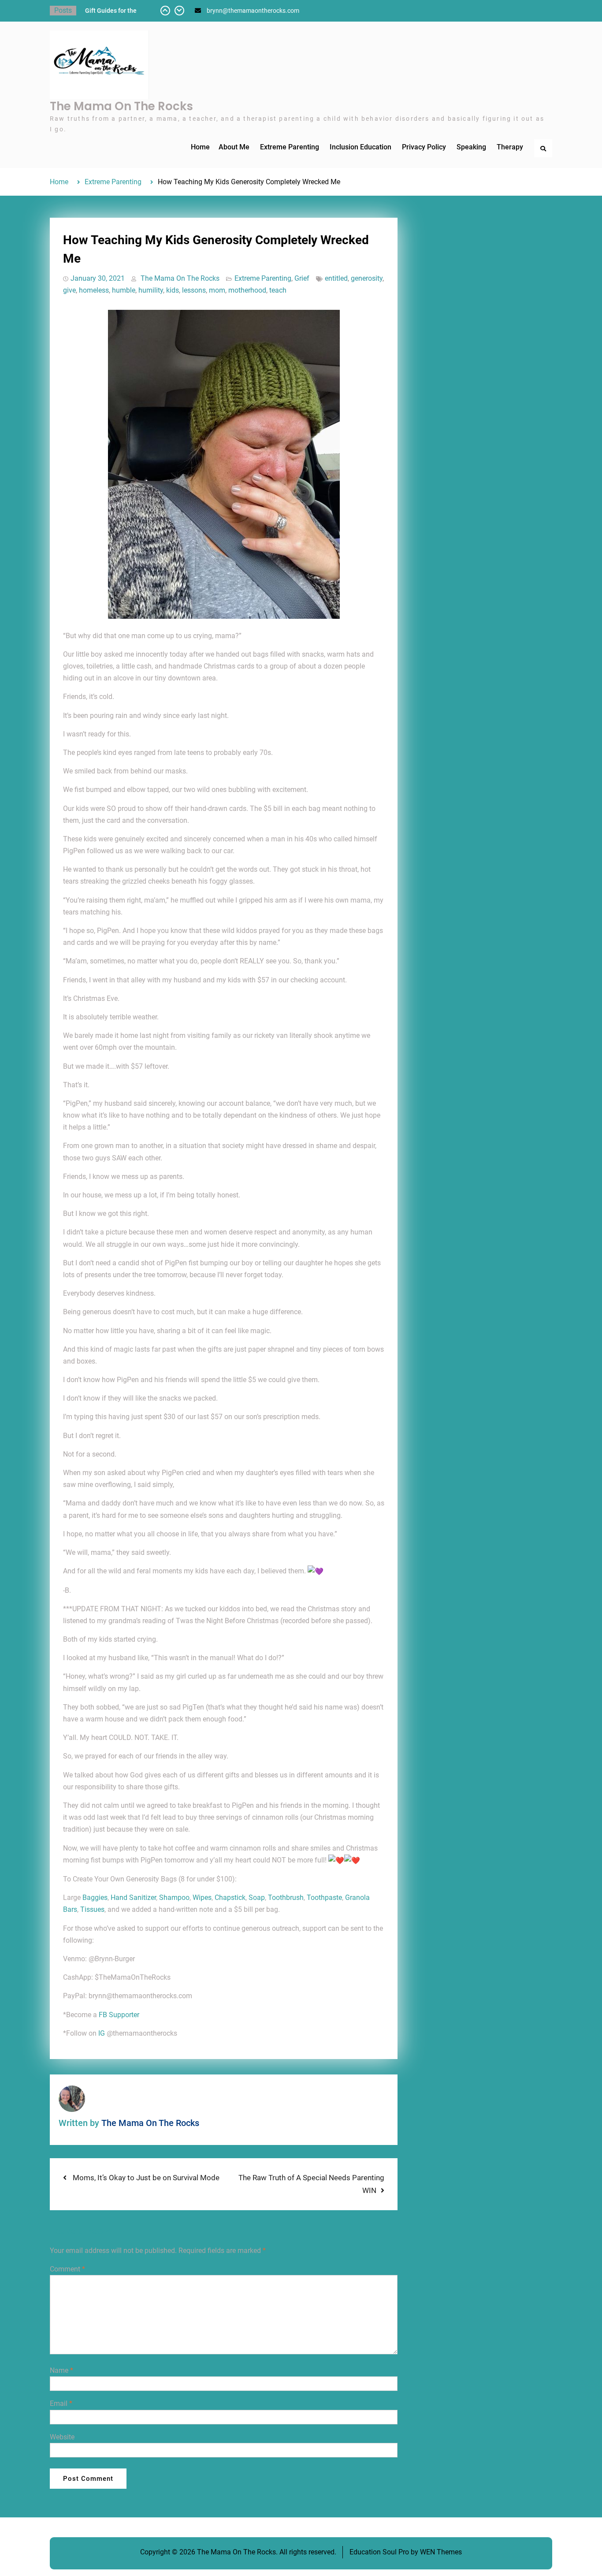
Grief (302, 278)
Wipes (202, 1898)
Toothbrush (286, 1898)
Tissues (92, 1909)
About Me (234, 147)
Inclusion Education (360, 147)
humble (124, 290)
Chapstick (230, 1898)
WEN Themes (441, 2552)
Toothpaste (324, 1898)
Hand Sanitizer (133, 1898)
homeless (94, 290)
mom (217, 290)
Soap (257, 1898)
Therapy (510, 147)
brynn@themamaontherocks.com (253, 11)
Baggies (95, 1898)
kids (173, 290)
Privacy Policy (424, 147)
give (69, 290)
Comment (67, 2269)
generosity (367, 278)
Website (62, 2437)
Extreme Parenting (290, 147)
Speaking (471, 147)
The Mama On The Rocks (121, 106)
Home (200, 147)
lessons (194, 290)
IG (102, 2033)
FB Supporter (119, 2015)
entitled (336, 278)
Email (61, 2403)
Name (61, 2370)
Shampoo (174, 1898)
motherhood (247, 290)
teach (278, 290)
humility (151, 290)
